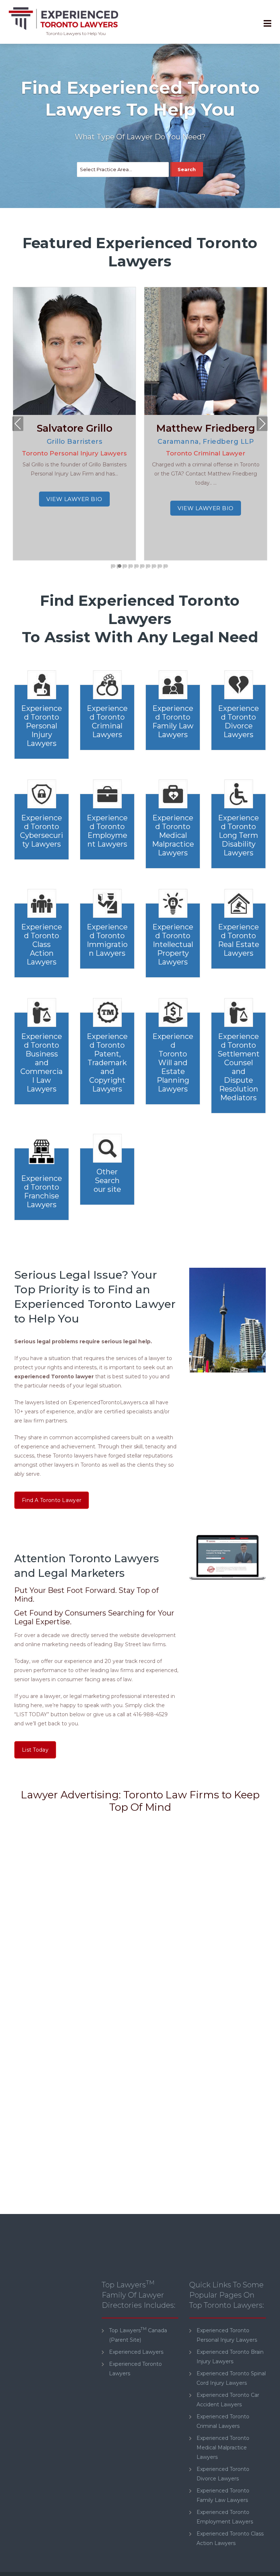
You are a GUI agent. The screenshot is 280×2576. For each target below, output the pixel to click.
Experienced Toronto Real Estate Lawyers (239, 940)
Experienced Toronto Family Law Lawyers (173, 721)
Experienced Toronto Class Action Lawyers (42, 944)
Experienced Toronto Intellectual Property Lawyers (173, 944)
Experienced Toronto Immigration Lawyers (107, 940)
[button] (114, 566)
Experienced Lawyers (136, 2352)
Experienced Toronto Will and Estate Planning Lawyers (173, 1063)
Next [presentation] (262, 425)
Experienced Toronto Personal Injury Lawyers (42, 726)
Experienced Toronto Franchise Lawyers (42, 1191)
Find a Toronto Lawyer (52, 1500)
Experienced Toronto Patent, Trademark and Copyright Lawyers (107, 1063)
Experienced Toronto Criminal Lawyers (107, 721)
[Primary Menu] (267, 24)
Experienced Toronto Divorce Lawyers (238, 721)
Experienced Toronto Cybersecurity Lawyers (42, 831)
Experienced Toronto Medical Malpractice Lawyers (173, 835)
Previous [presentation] (18, 425)
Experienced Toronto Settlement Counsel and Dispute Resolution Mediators (239, 1067)
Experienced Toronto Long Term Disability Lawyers (238, 835)
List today (35, 1750)
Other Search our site (107, 1181)
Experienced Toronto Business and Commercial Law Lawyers (42, 1063)
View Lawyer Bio (74, 508)
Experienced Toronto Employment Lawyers (107, 831)
